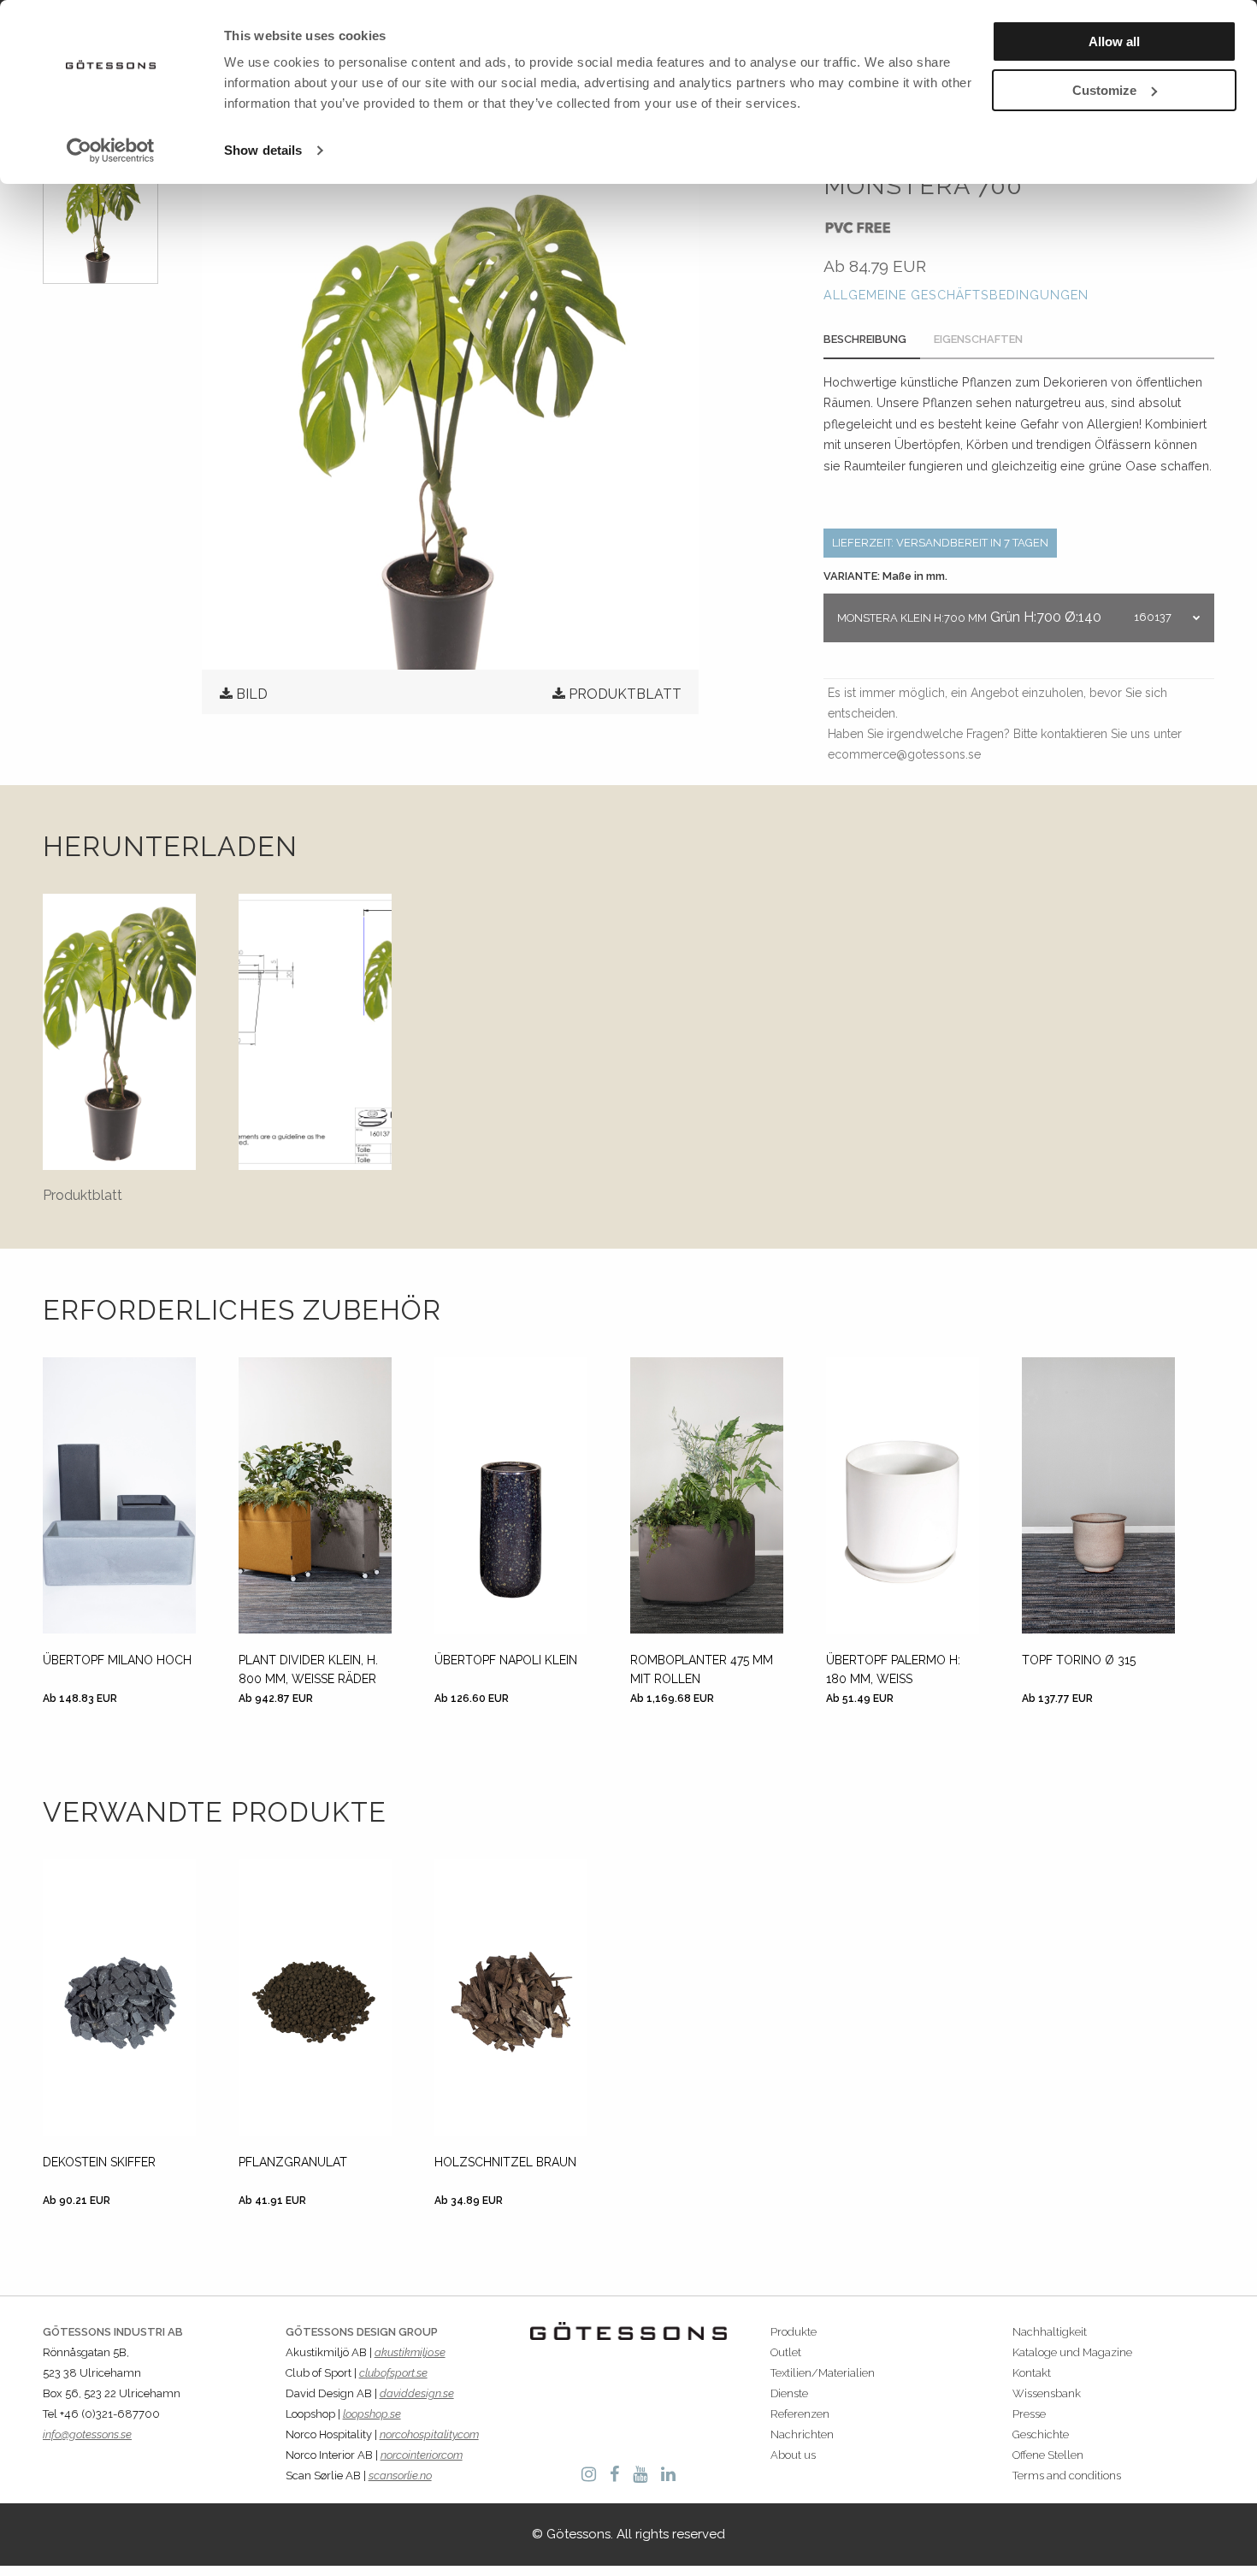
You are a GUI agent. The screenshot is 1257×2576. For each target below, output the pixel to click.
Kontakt (1032, 2373)
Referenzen (800, 2414)
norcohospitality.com (429, 2434)
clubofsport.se (393, 2373)
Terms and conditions (1067, 2476)
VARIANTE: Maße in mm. (885, 576)
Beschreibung (865, 339)
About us (793, 2455)
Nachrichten (802, 2434)
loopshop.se (372, 2414)
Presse (1029, 2414)
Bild (252, 694)
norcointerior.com (422, 2455)
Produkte (794, 2332)
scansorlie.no (400, 2476)
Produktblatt (625, 694)
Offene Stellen (1048, 2455)
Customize (1104, 90)
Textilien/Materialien (823, 2373)
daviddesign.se (417, 2393)
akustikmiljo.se (410, 2352)
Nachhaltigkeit (1050, 2332)
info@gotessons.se (87, 2434)
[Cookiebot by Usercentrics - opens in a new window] (111, 151)
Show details (263, 150)
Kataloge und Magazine (1072, 2352)
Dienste (789, 2393)
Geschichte (1041, 2434)
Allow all (1114, 41)
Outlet (786, 2352)
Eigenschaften (978, 339)
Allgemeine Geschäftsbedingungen (956, 295)
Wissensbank (1047, 2393)
